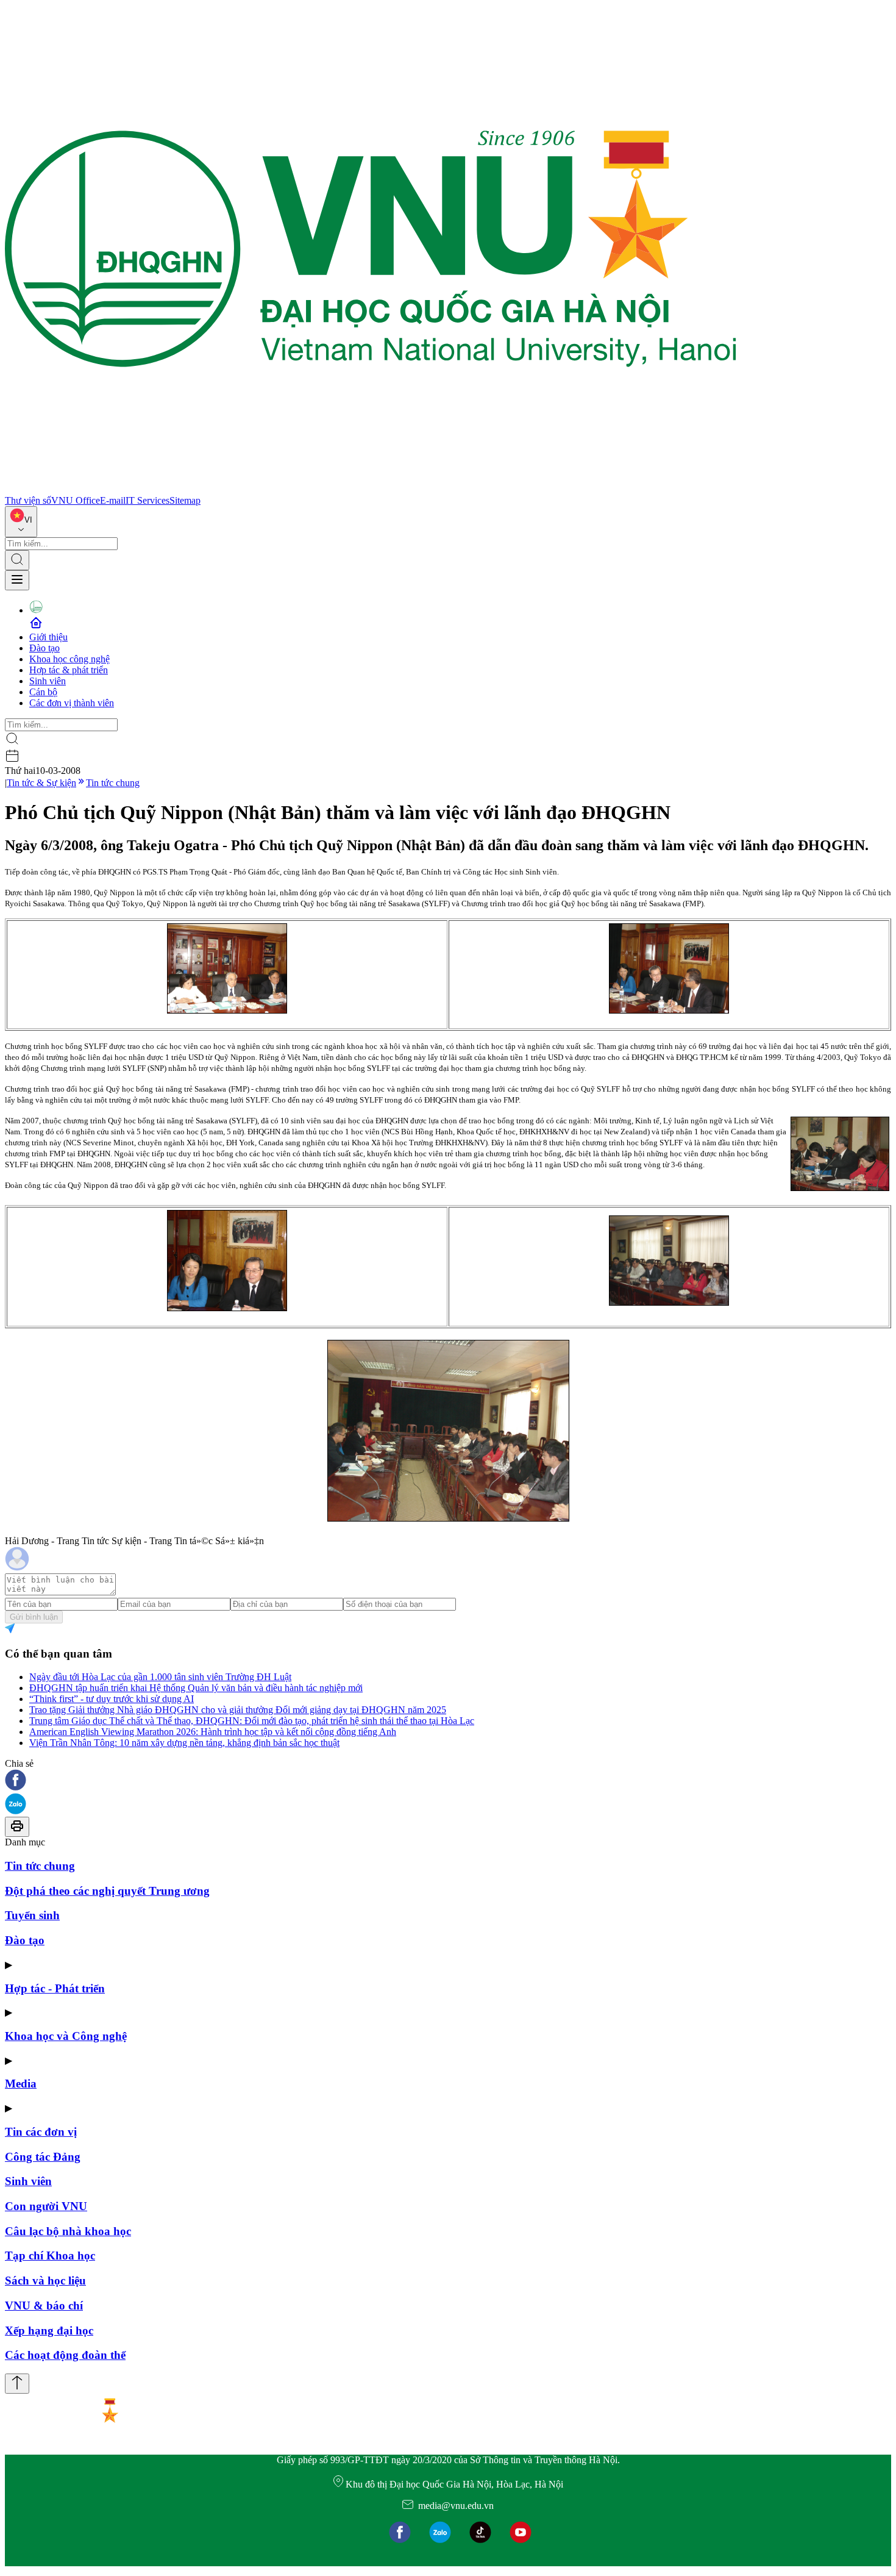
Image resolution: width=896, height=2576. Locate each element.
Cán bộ (43, 692)
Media (21, 2084)
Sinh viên (48, 681)
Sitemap (185, 500)
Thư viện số (28, 500)
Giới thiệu (48, 637)
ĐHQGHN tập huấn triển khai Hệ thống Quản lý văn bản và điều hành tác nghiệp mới (196, 1688)
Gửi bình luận (34, 1617)
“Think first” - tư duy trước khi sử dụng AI (112, 1699)
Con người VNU (46, 2206)
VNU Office (76, 500)
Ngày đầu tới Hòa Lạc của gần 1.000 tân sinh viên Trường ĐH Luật (160, 1677)
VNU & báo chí (44, 2306)
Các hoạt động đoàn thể (65, 2355)
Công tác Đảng (43, 2157)
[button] (448, 1781)
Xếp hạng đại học (49, 2331)
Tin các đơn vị (41, 2132)
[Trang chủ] (371, 489)
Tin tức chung (113, 783)
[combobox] (21, 522)
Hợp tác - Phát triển (55, 1988)
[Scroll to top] (17, 2384)
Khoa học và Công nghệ (66, 2036)
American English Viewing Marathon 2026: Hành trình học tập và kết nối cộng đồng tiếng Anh (213, 1732)
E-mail (113, 500)
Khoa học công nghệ (69, 659)
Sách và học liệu (45, 2281)
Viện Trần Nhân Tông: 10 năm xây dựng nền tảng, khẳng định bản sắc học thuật (184, 1743)
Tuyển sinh (32, 1915)
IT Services (148, 500)
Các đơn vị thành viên (72, 703)
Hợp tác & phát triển (69, 670)
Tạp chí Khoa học (50, 2256)
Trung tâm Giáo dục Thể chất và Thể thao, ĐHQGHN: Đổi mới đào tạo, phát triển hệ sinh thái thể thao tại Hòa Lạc (252, 1721)
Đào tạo (44, 648)
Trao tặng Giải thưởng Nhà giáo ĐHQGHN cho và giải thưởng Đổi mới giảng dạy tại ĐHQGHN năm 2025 (238, 1710)
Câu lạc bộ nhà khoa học (68, 2231)
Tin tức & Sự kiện (41, 783)
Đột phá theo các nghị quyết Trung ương (107, 1891)
